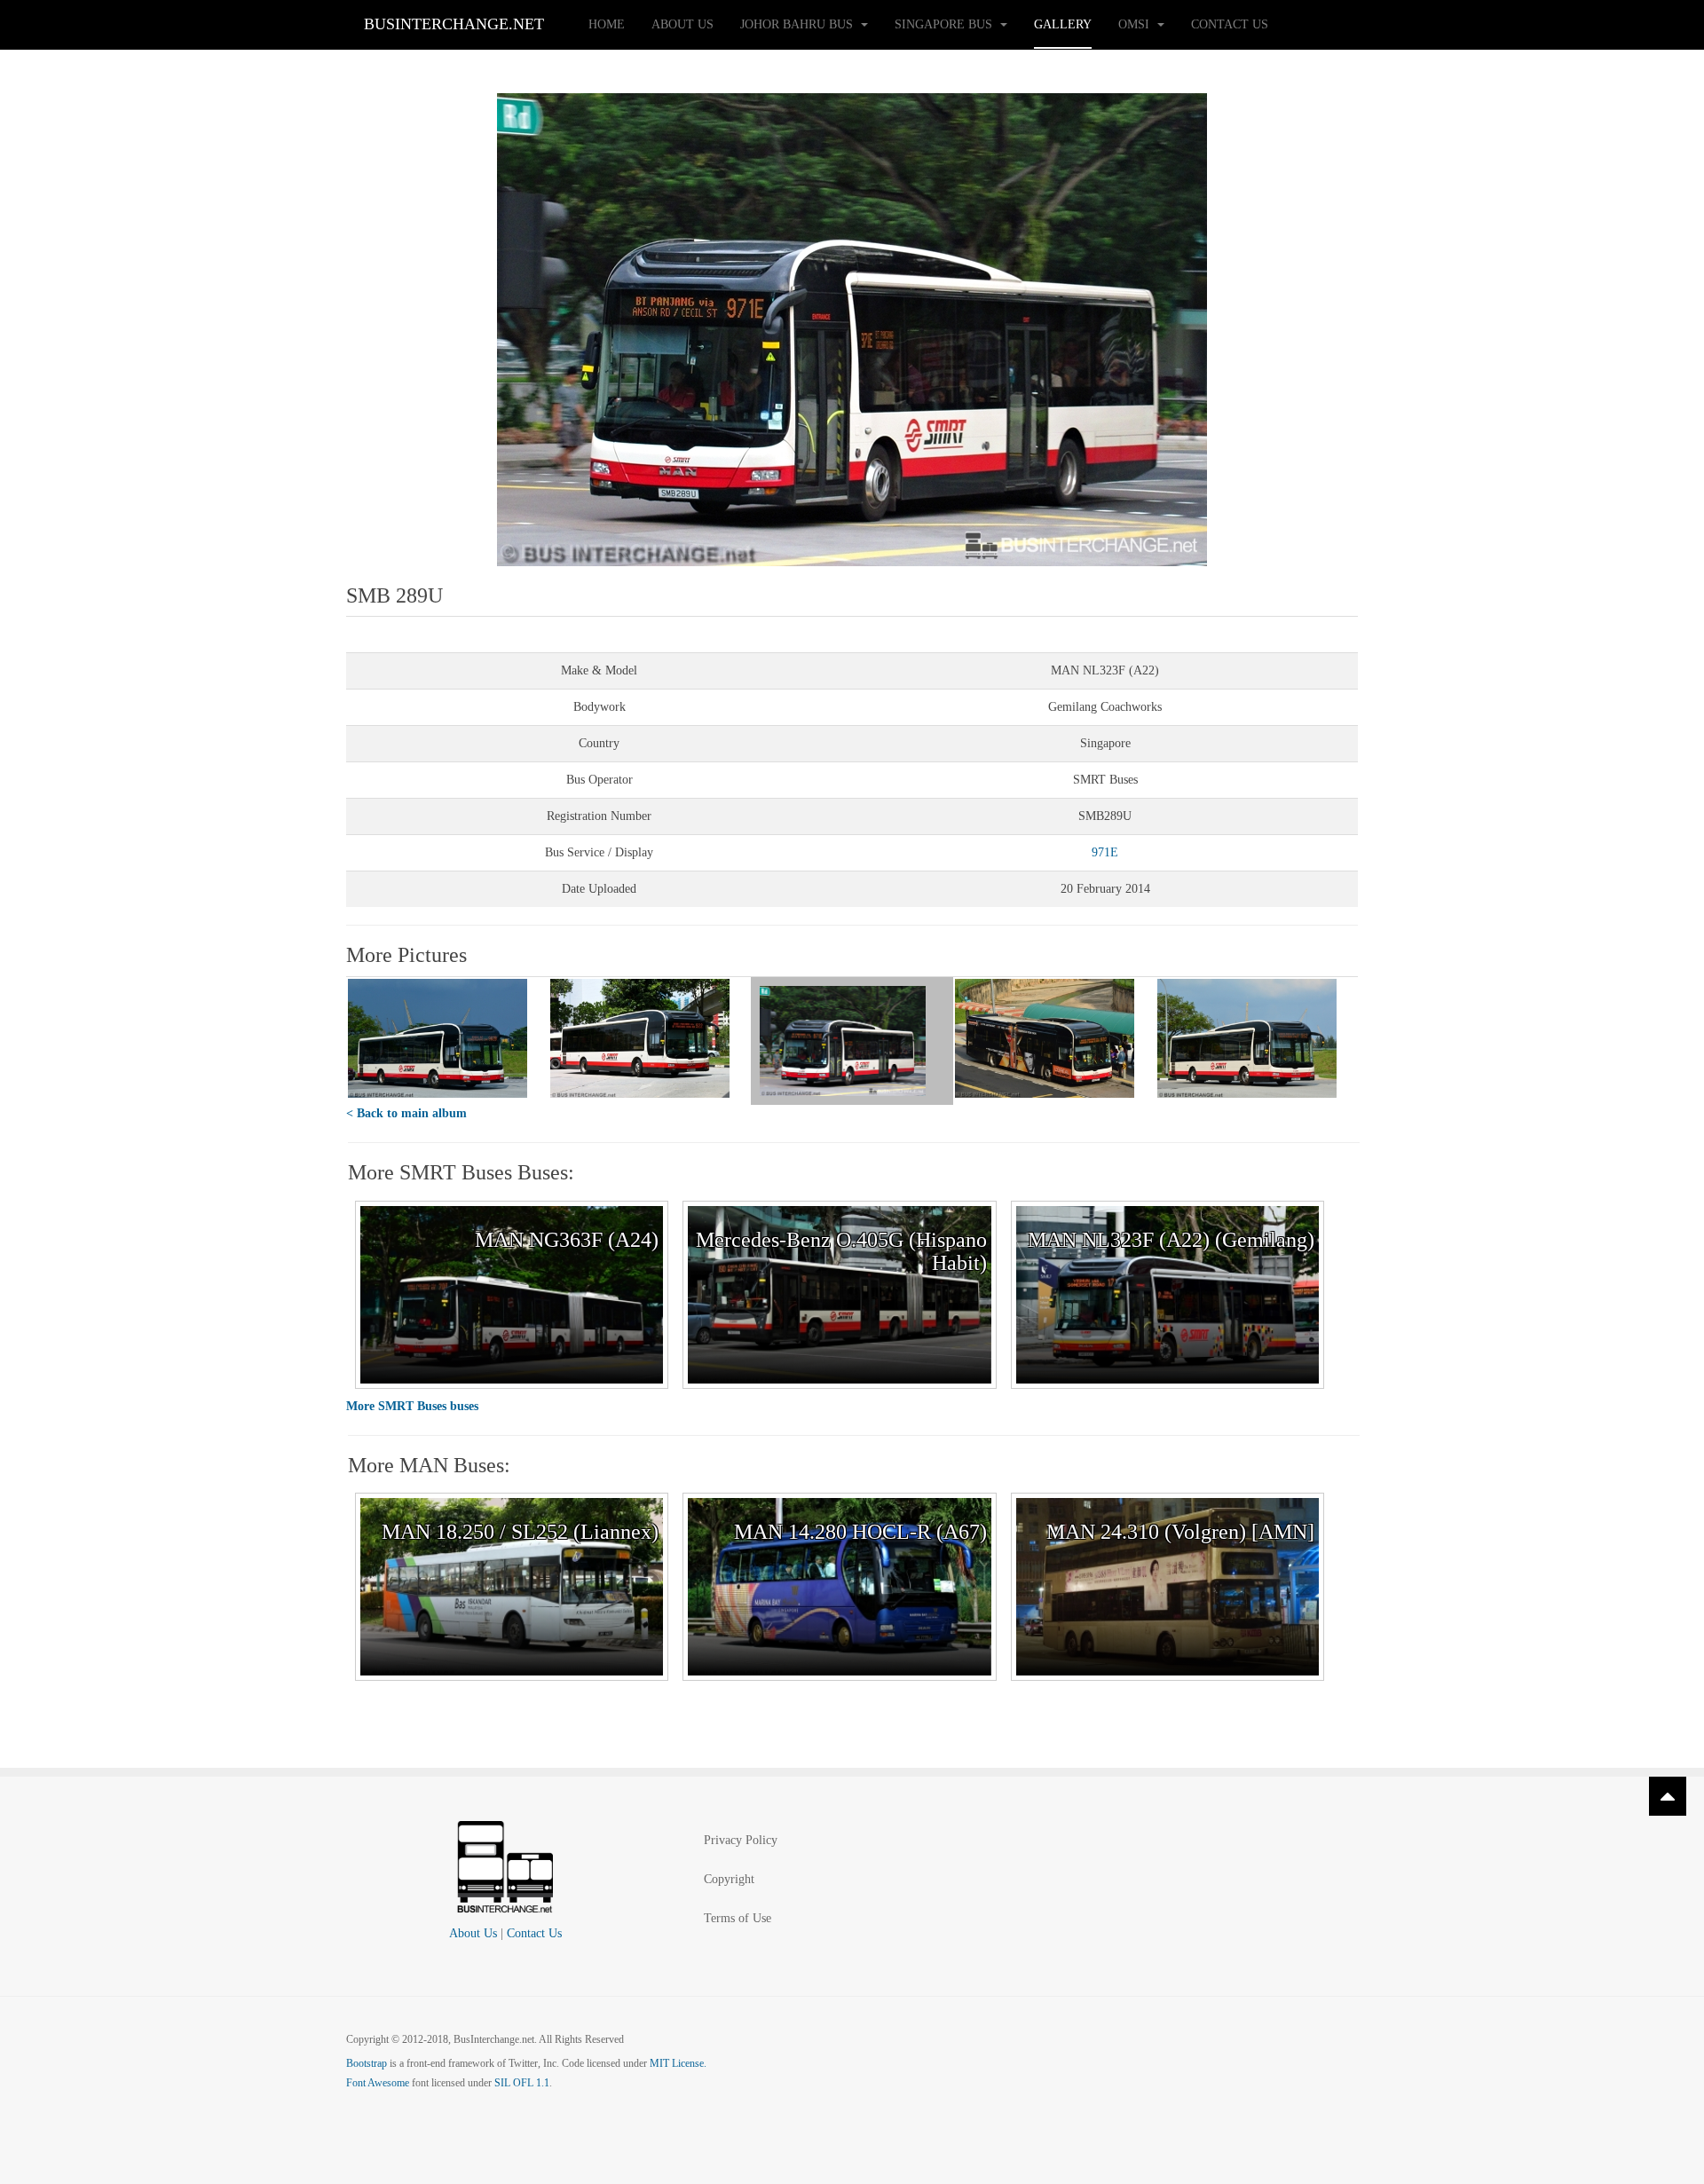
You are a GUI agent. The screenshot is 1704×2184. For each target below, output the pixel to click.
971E (1105, 852)
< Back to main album (406, 1113)
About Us (682, 24)
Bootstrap (367, 2063)
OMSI (1136, 24)
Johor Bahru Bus (798, 24)
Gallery (1063, 24)
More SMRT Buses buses (412, 1406)
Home (607, 24)
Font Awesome (378, 2083)
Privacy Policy (741, 1840)
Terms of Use (738, 1918)
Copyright (729, 1879)
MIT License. (678, 2063)
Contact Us (1230, 24)
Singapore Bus (945, 24)
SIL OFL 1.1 (522, 2083)
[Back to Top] (1668, 1796)
